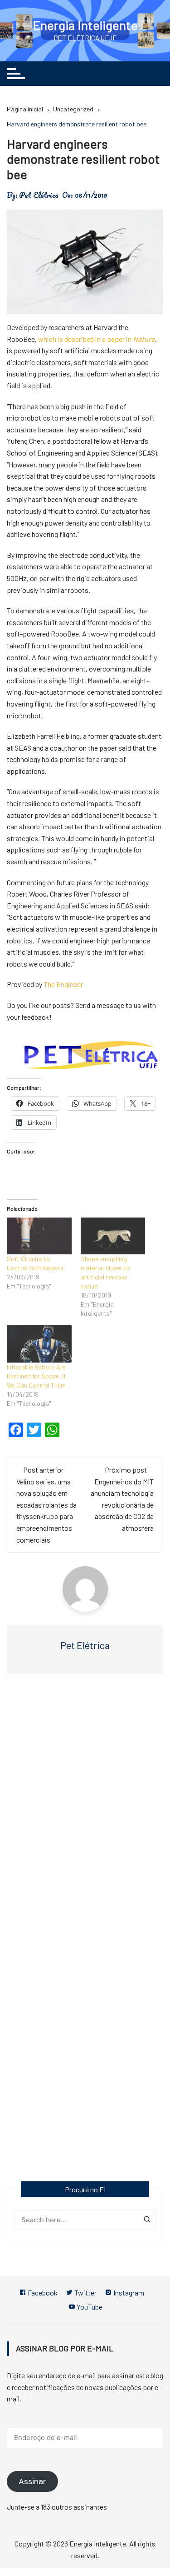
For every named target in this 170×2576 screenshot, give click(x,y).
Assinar (32, 2481)
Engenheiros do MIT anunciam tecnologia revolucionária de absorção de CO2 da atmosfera (122, 1505)
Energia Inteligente (85, 25)
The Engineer (63, 984)
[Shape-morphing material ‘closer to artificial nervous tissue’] (113, 1236)
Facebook (42, 2293)
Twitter (85, 2293)
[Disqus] (85, 1813)
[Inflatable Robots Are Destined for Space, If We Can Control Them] (39, 1344)
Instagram (128, 2293)
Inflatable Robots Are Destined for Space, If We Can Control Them (36, 1376)
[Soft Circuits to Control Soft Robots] (39, 1236)
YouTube (89, 2307)
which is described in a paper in (97, 339)
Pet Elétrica (39, 195)
